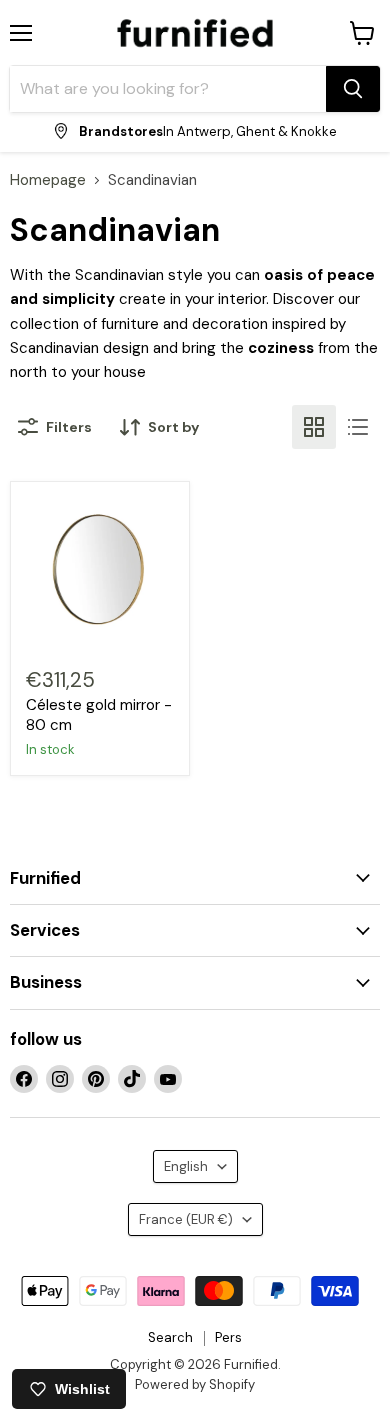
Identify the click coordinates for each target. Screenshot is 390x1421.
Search (170, 1337)
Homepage (48, 180)
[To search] (353, 89)
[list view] (358, 427)
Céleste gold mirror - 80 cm (99, 715)
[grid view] (314, 427)
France (186, 1219)
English (186, 1166)
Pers (228, 1337)
